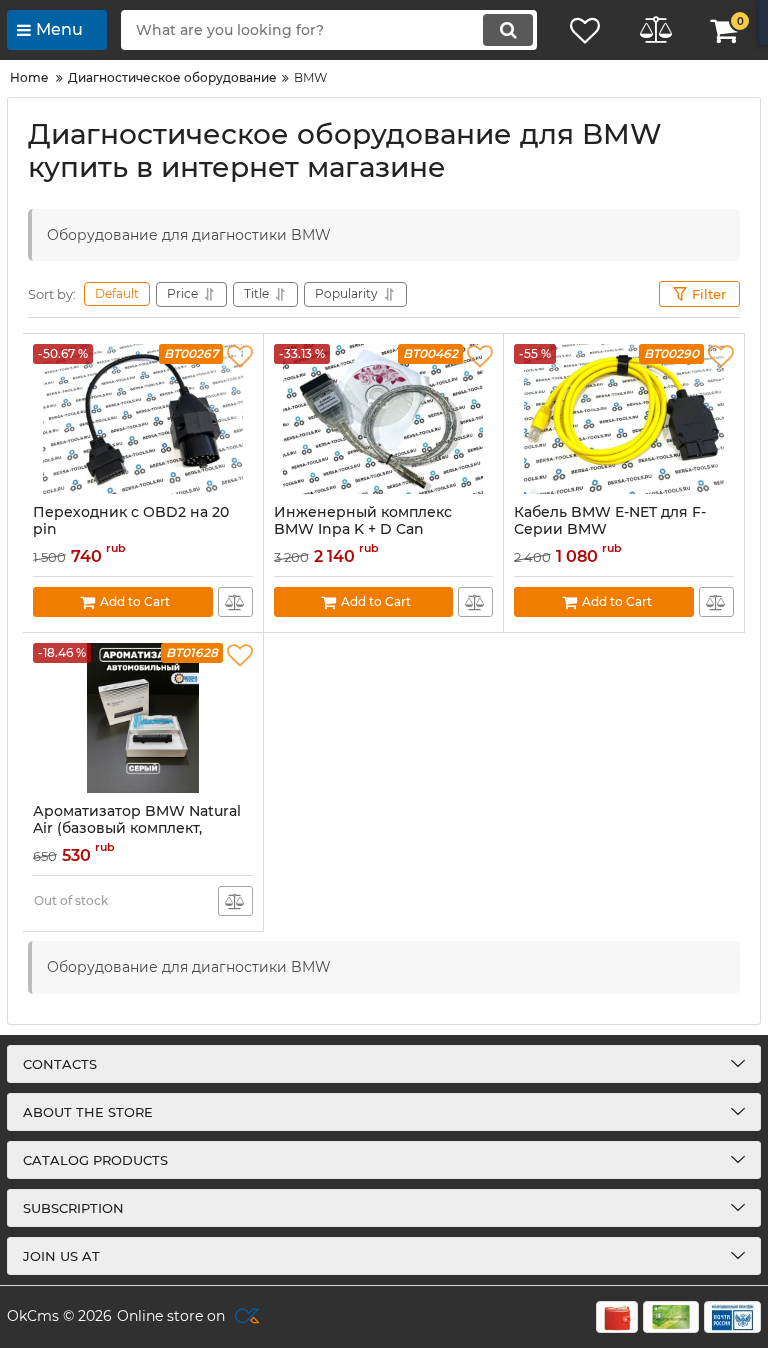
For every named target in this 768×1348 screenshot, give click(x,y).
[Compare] (235, 602)
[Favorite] (240, 357)
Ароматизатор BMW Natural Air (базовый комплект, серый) (137, 828)
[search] (508, 30)
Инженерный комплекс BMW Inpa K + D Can (363, 521)
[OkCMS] (244, 1317)
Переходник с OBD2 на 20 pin (131, 521)
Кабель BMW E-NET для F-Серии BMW (610, 521)
